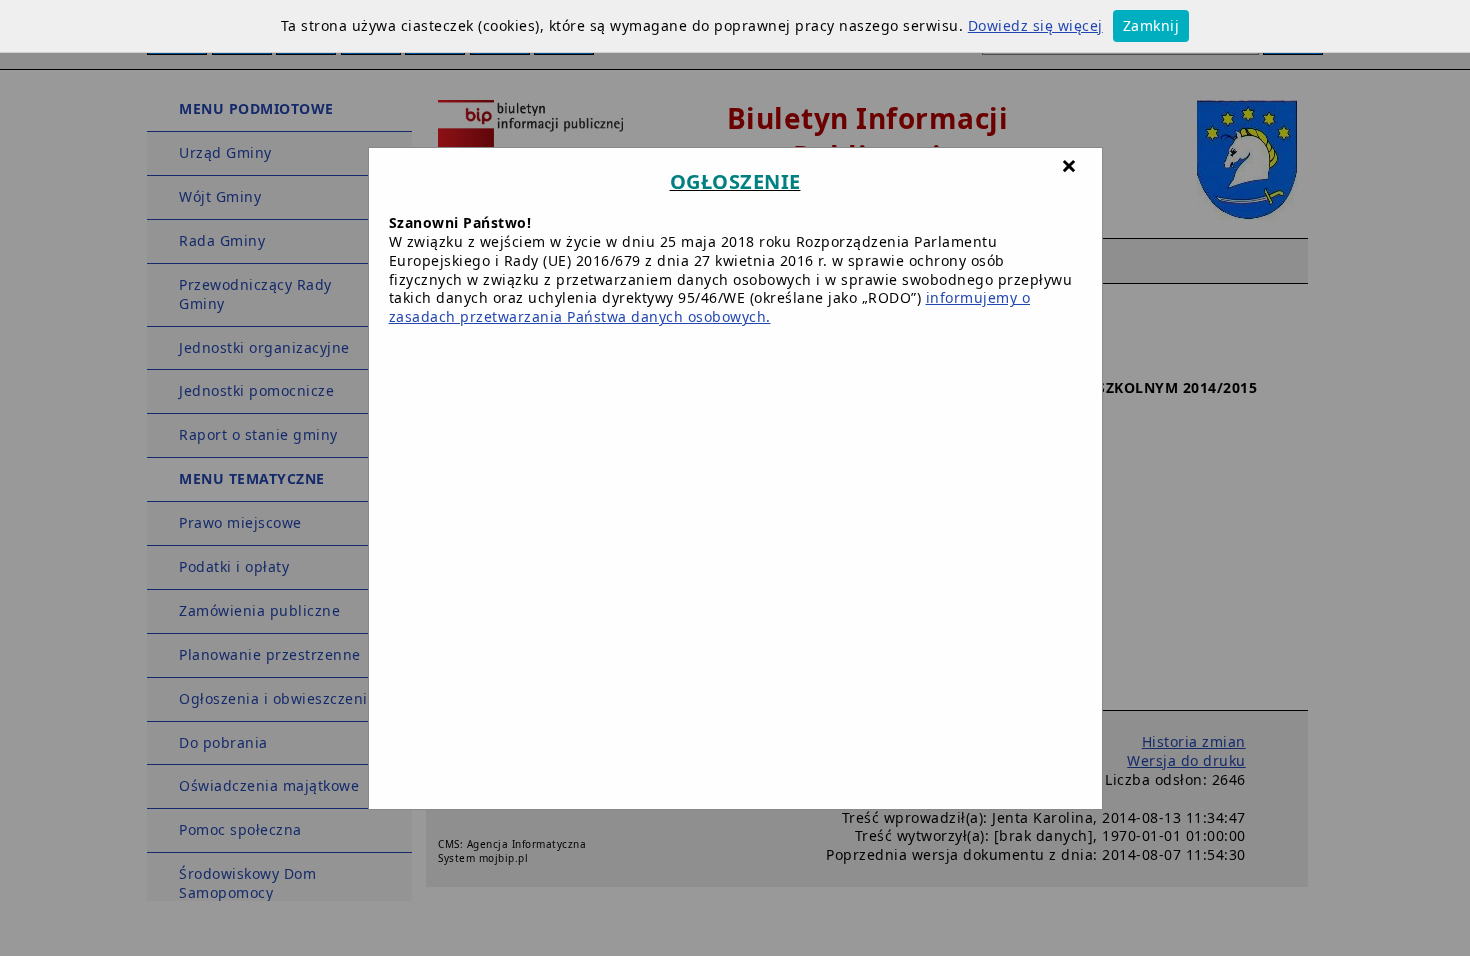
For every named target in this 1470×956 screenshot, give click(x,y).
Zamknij (1151, 25)
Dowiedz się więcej (1035, 25)
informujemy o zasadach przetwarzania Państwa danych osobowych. (710, 307)
